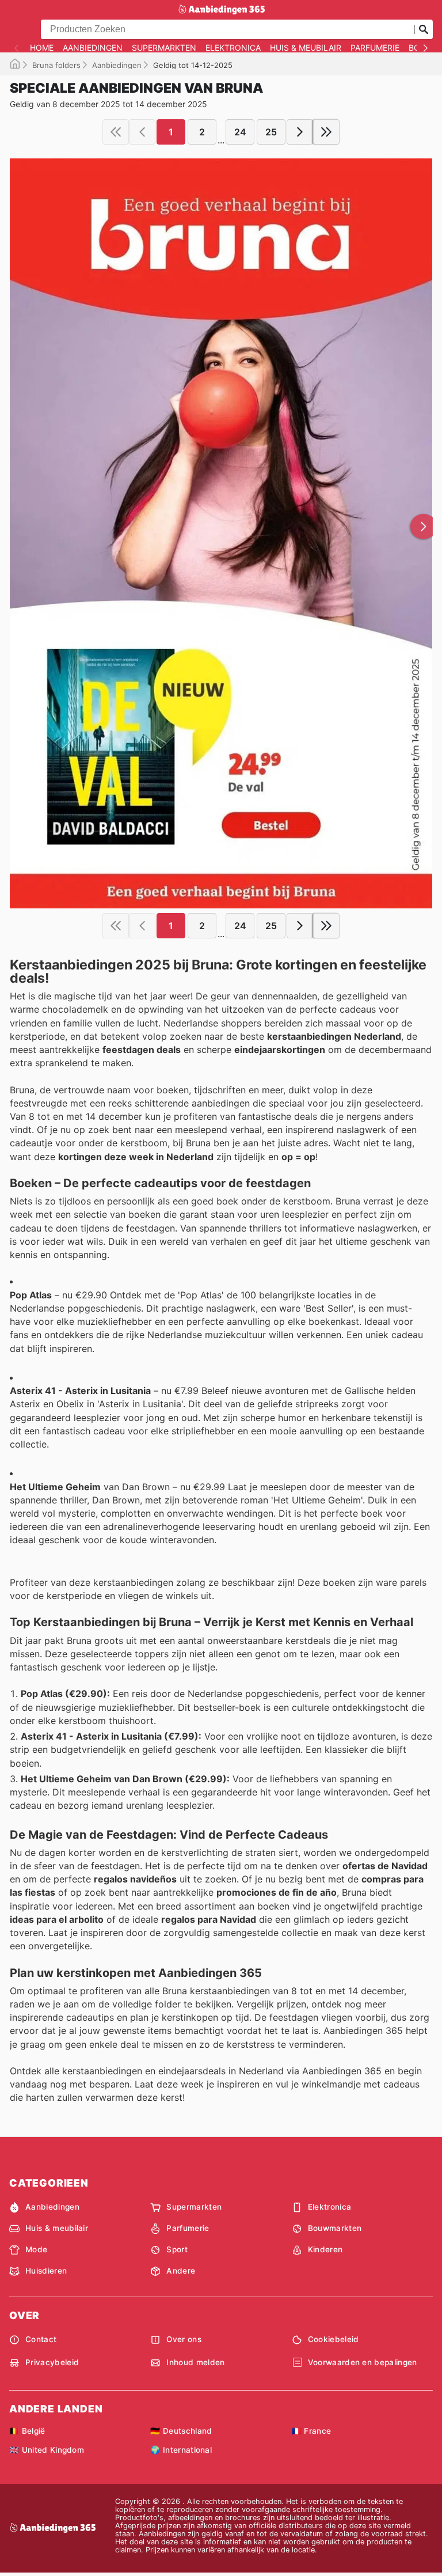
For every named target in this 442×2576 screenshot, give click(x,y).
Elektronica (233, 48)
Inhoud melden (195, 2362)
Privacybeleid (52, 2362)
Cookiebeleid (334, 2339)
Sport (177, 2249)
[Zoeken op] (424, 29)
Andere (181, 2271)
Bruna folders (56, 65)
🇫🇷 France (312, 2431)
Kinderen (325, 2249)
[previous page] (142, 132)
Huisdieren (46, 2271)
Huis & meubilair (306, 48)
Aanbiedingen (93, 48)
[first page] (116, 132)
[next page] (300, 132)
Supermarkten (164, 48)
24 (240, 132)
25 (271, 132)
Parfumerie (375, 48)
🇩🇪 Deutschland (181, 2431)
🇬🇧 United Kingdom (47, 2450)
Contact (41, 2339)
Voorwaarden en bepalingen (363, 2362)
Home (42, 48)
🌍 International (181, 2450)
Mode (36, 2249)
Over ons (184, 2339)
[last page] (326, 132)
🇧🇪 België (27, 2431)
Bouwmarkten (335, 2228)
